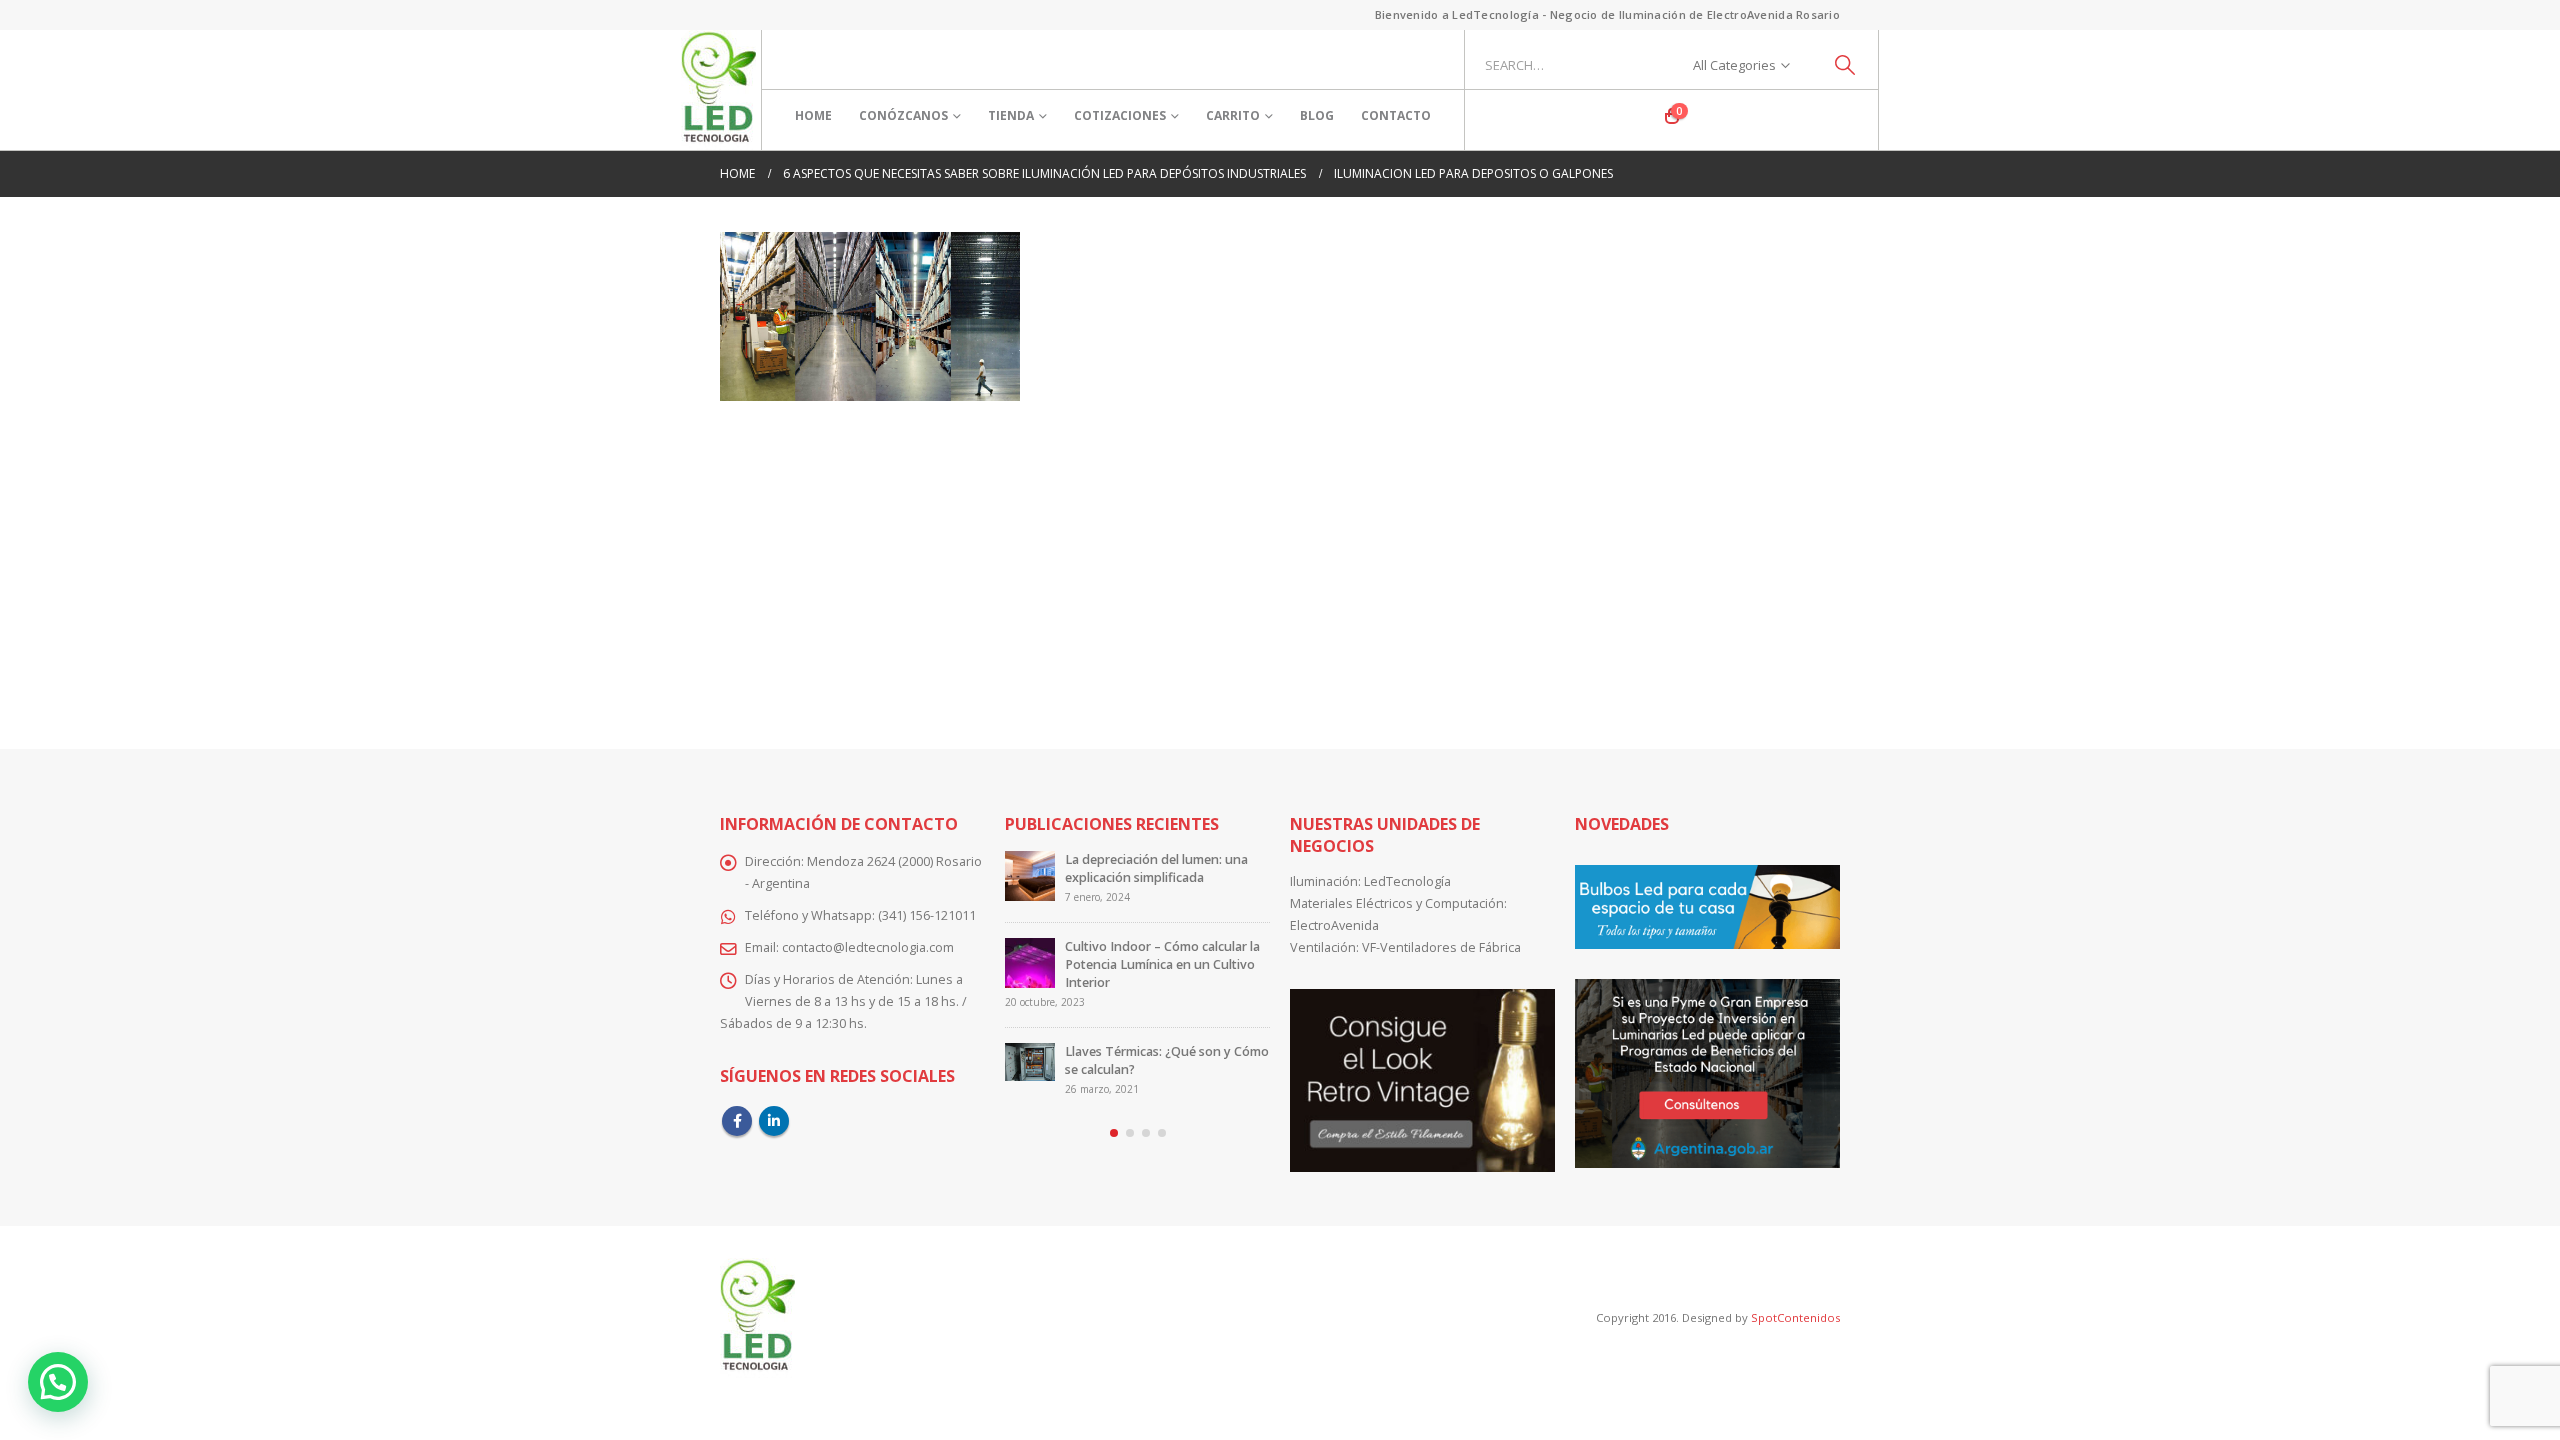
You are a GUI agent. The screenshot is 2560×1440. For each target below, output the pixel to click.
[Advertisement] (1280, 561)
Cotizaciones (1120, 115)
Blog (1317, 115)
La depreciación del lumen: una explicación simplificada (1156, 868)
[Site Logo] (718, 90)
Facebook (737, 1121)
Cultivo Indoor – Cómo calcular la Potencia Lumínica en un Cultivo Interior (1162, 964)
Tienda (1011, 115)
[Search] (1845, 65)
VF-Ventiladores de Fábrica (1441, 947)
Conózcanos (903, 115)
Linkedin (774, 1121)
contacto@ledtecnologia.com (868, 947)
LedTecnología (1407, 881)
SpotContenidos (1794, 1317)
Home (813, 115)
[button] (1114, 1133)
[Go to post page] (1030, 876)
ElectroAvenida (1334, 925)
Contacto (1396, 115)
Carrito (1233, 115)
